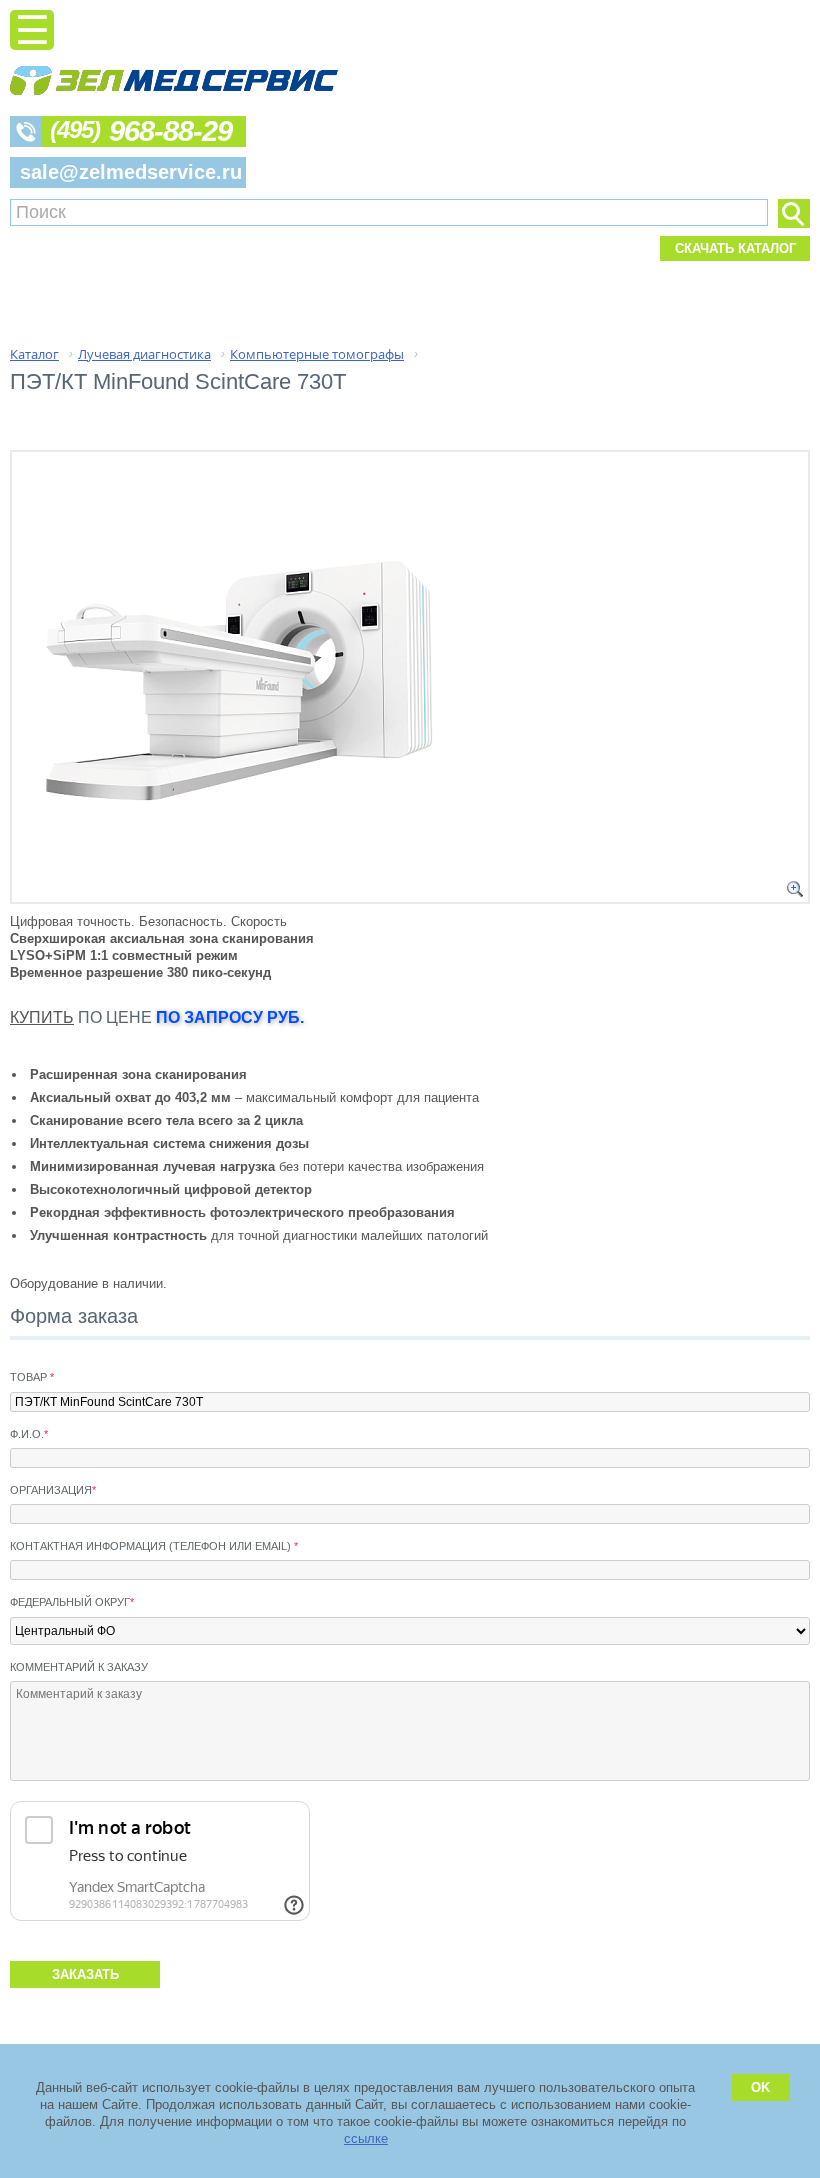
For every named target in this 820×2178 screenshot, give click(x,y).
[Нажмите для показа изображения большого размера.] (795, 889)
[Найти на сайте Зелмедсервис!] (794, 213)
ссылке (366, 2138)
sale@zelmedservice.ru (131, 172)
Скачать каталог (735, 248)
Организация (53, 1490)
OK (760, 2087)
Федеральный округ (72, 1602)
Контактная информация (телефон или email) (154, 1546)
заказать (85, 1974)
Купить (42, 1017)
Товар (32, 1377)
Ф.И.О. (29, 1434)
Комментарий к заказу (79, 1667)
